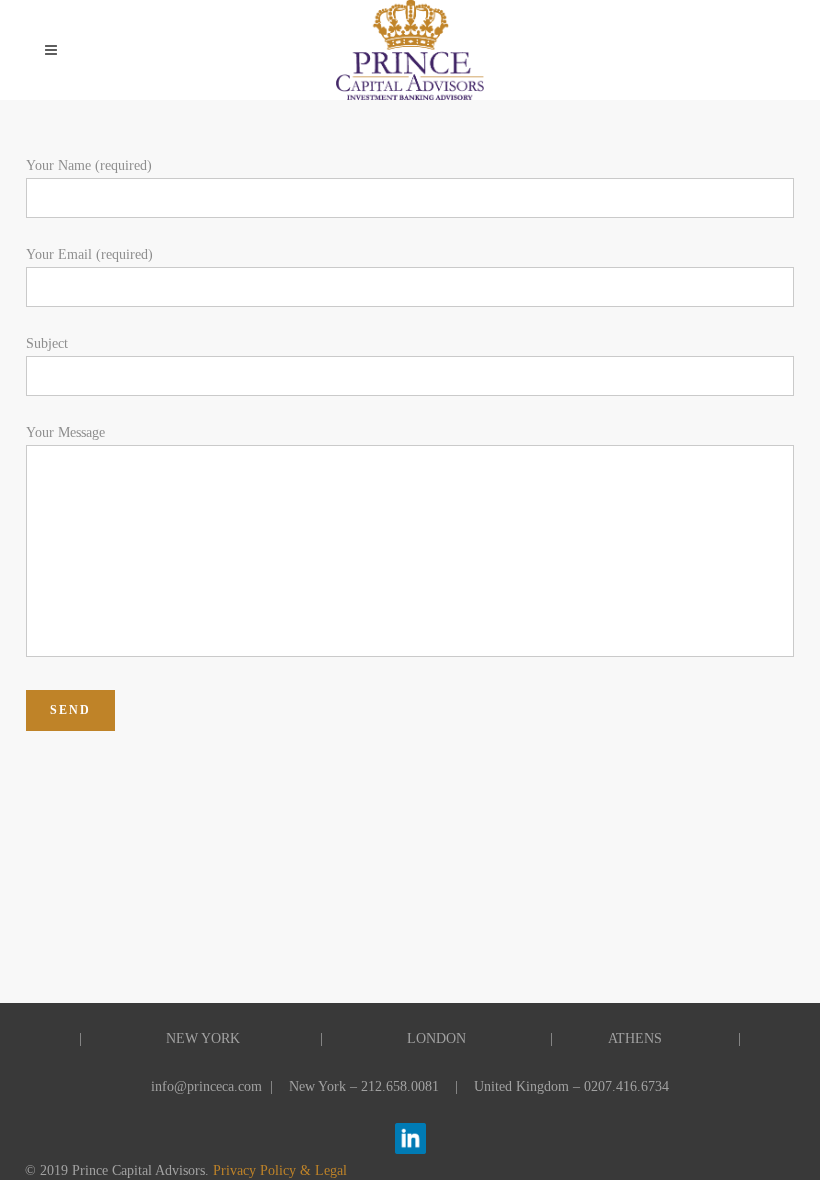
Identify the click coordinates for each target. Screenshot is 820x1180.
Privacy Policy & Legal (280, 1170)
